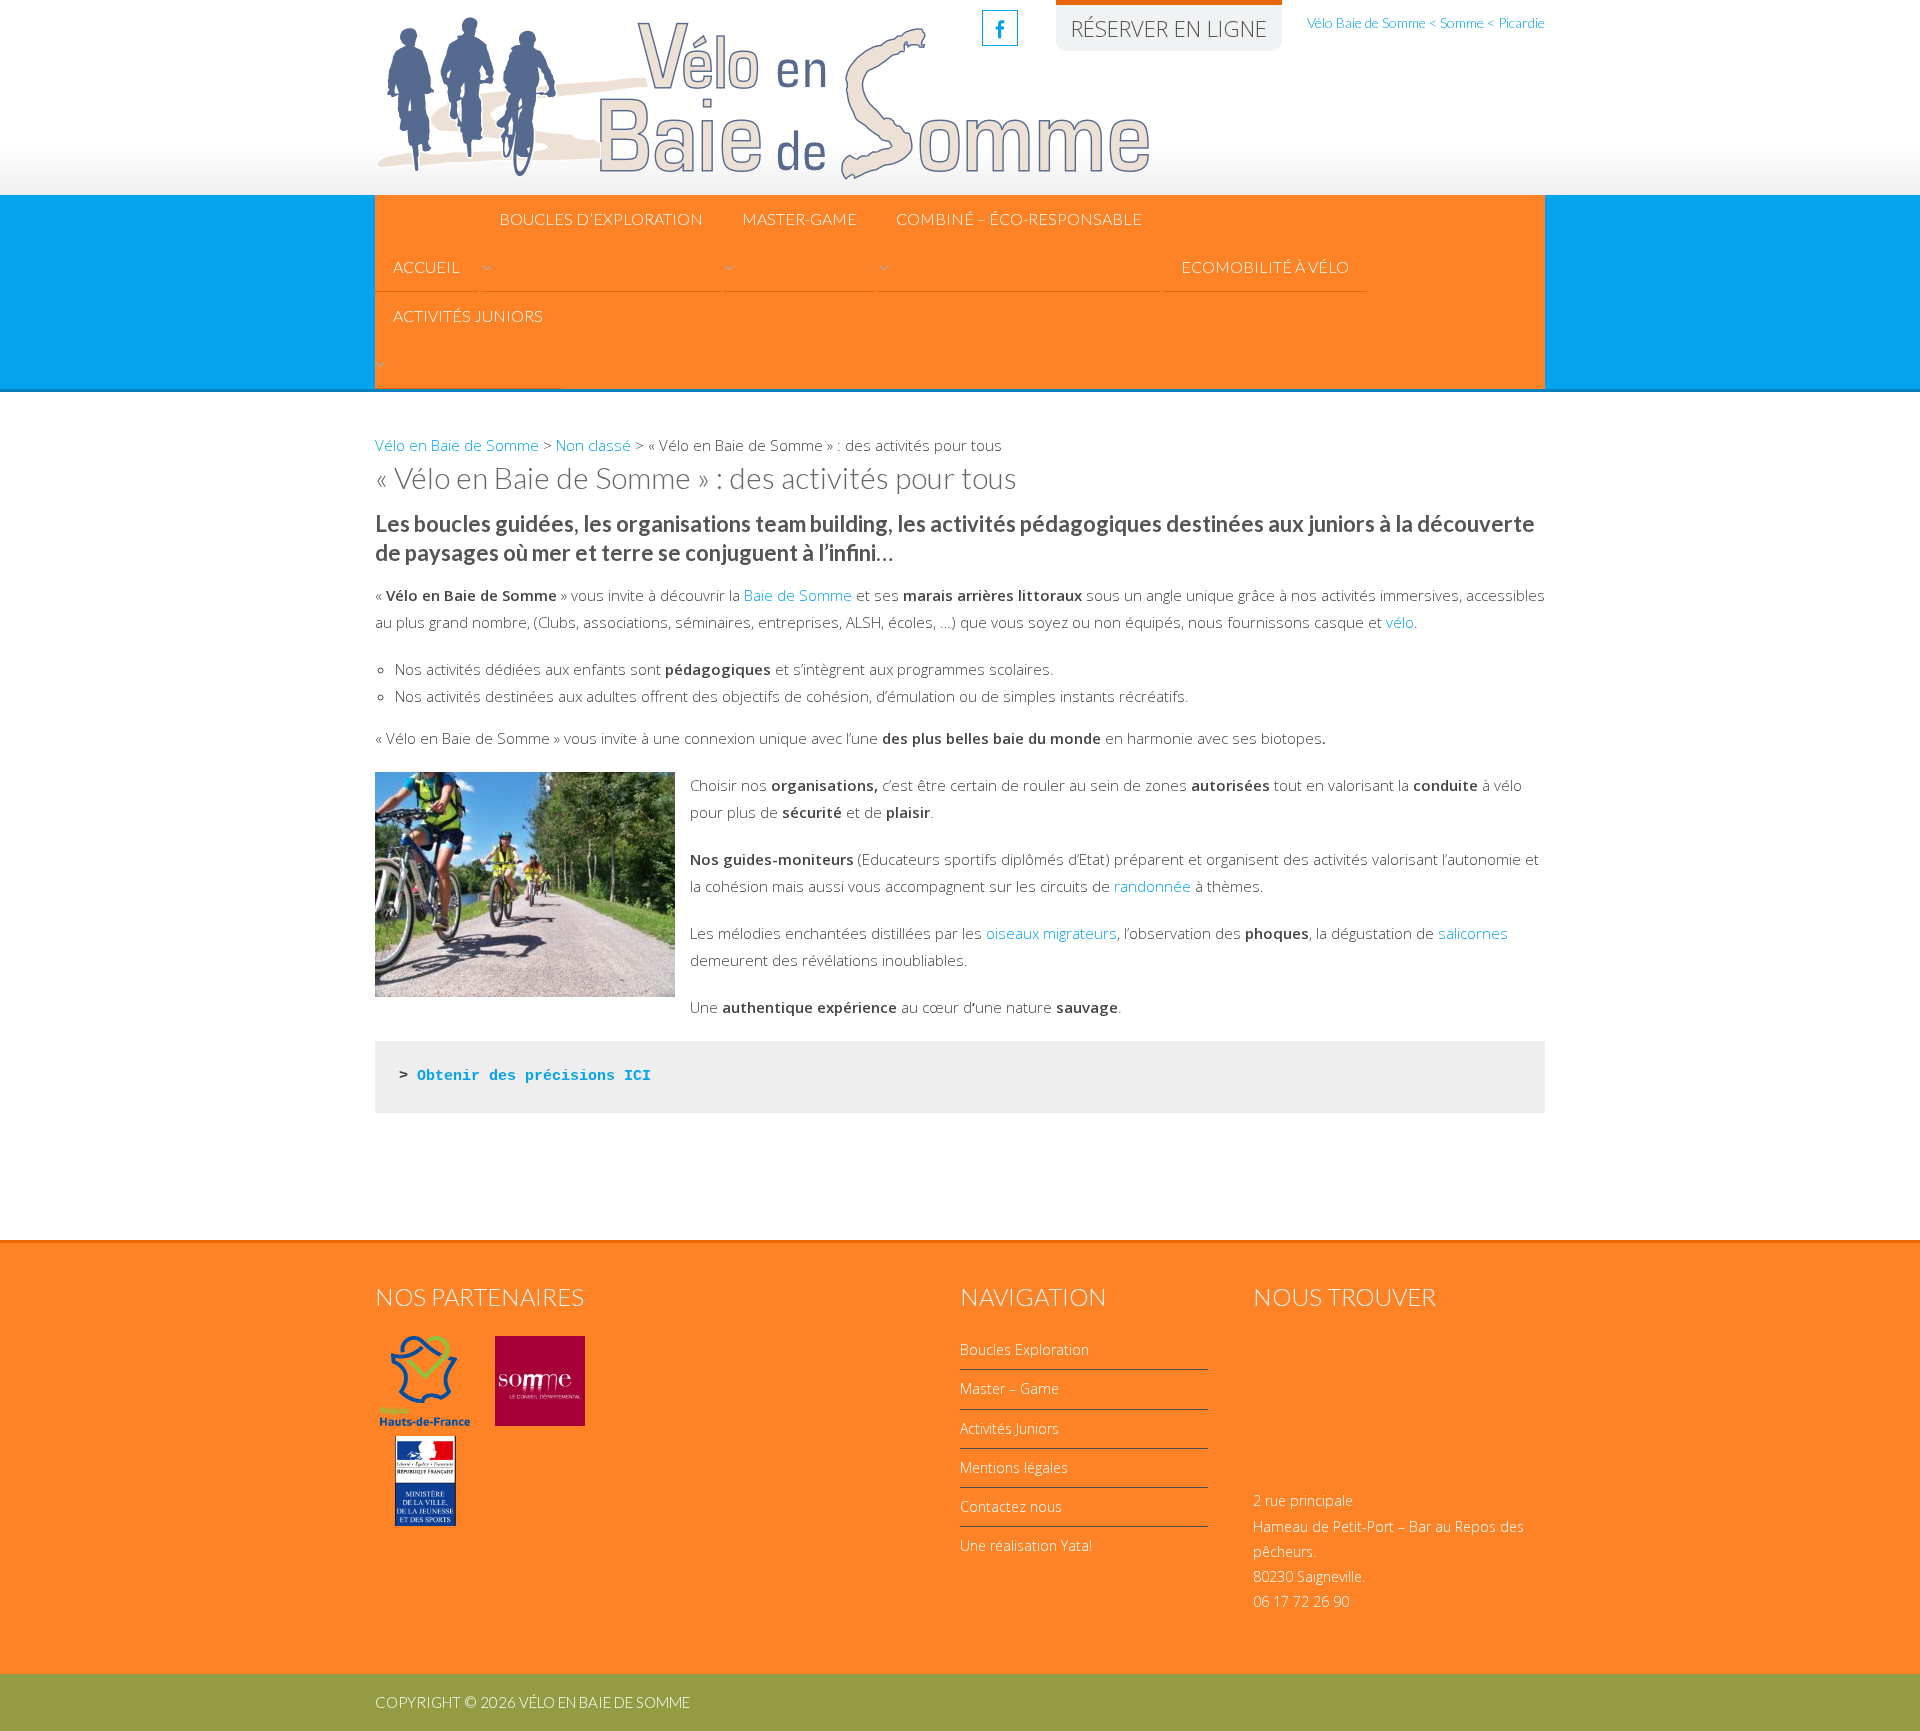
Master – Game (1009, 1388)
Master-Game (799, 218)
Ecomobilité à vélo (1265, 266)
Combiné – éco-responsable (1019, 218)
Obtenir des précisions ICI (534, 1076)
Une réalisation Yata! (1026, 1545)
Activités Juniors (468, 315)
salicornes (1473, 933)
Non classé (593, 445)
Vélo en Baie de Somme (457, 445)
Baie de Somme (798, 595)
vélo (1400, 622)
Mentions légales (1014, 1467)
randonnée (1152, 886)
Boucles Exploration (1024, 1349)
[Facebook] (1000, 28)
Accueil (426, 266)
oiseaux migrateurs (1051, 933)
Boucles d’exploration (601, 218)
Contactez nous (1011, 1506)
